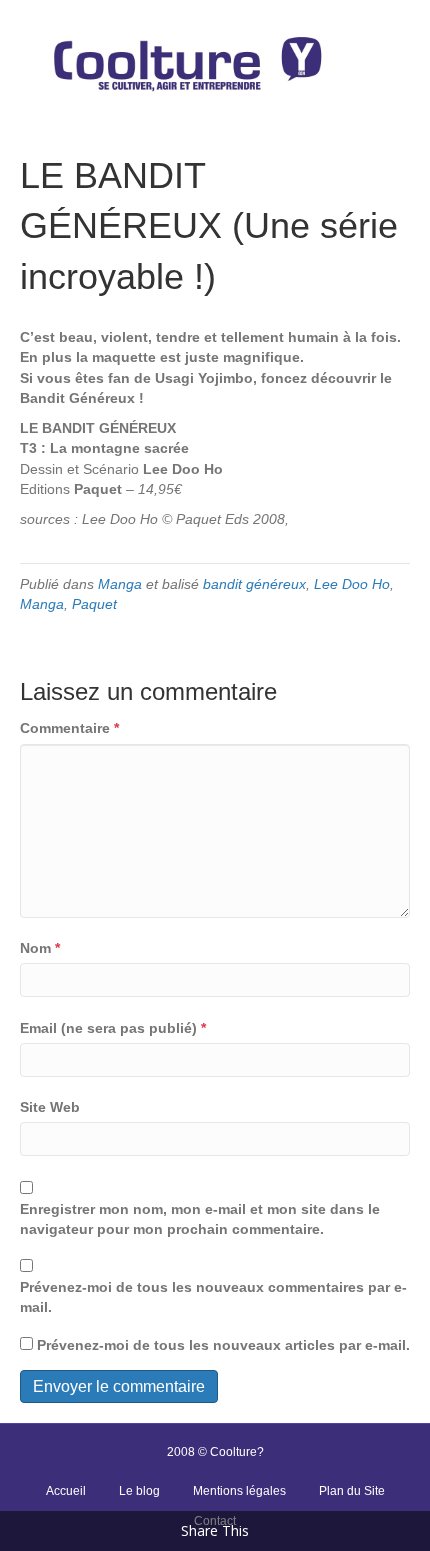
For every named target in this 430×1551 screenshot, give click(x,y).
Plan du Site (352, 1491)
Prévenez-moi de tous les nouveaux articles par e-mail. (223, 1345)
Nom (40, 948)
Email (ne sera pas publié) (113, 1028)
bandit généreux (254, 584)
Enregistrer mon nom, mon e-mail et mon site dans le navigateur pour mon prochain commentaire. (200, 1219)
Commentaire (69, 728)
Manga (120, 584)
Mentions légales (239, 1491)
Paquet (94, 604)
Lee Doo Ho (352, 584)
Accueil (66, 1491)
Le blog (139, 1491)
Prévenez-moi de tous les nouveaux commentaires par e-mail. (213, 1297)
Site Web (50, 1107)
